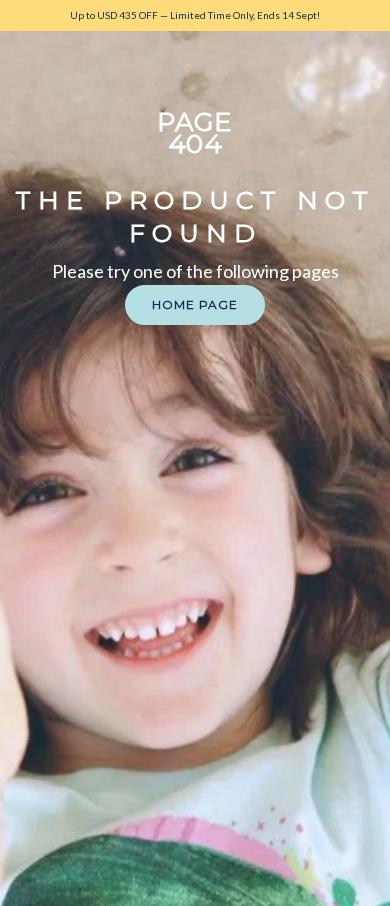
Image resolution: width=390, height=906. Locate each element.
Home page (195, 304)
